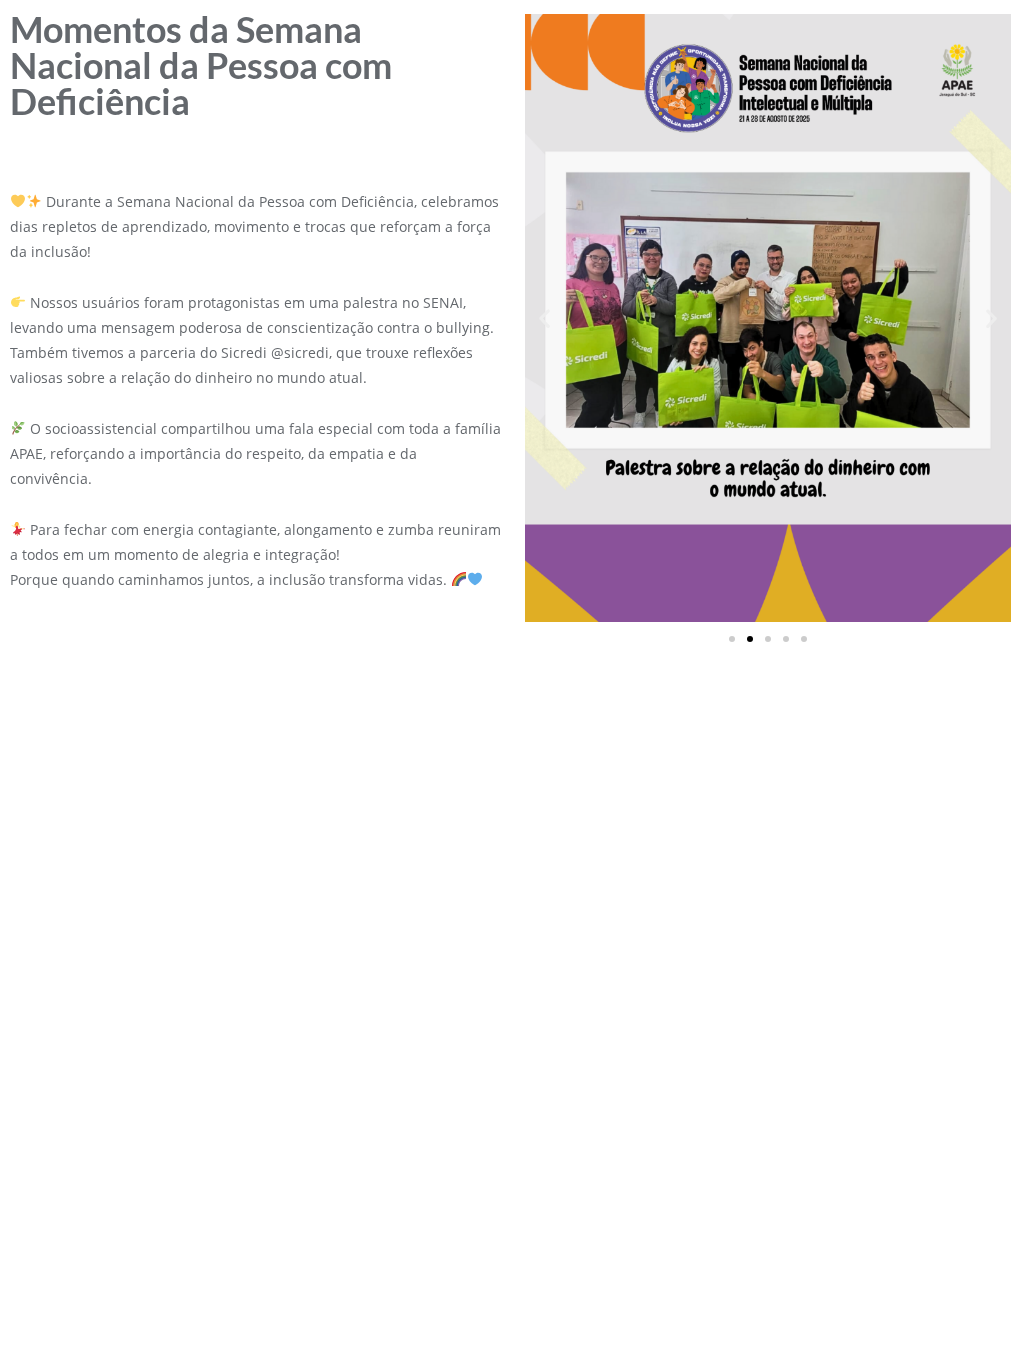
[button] (544, 317)
